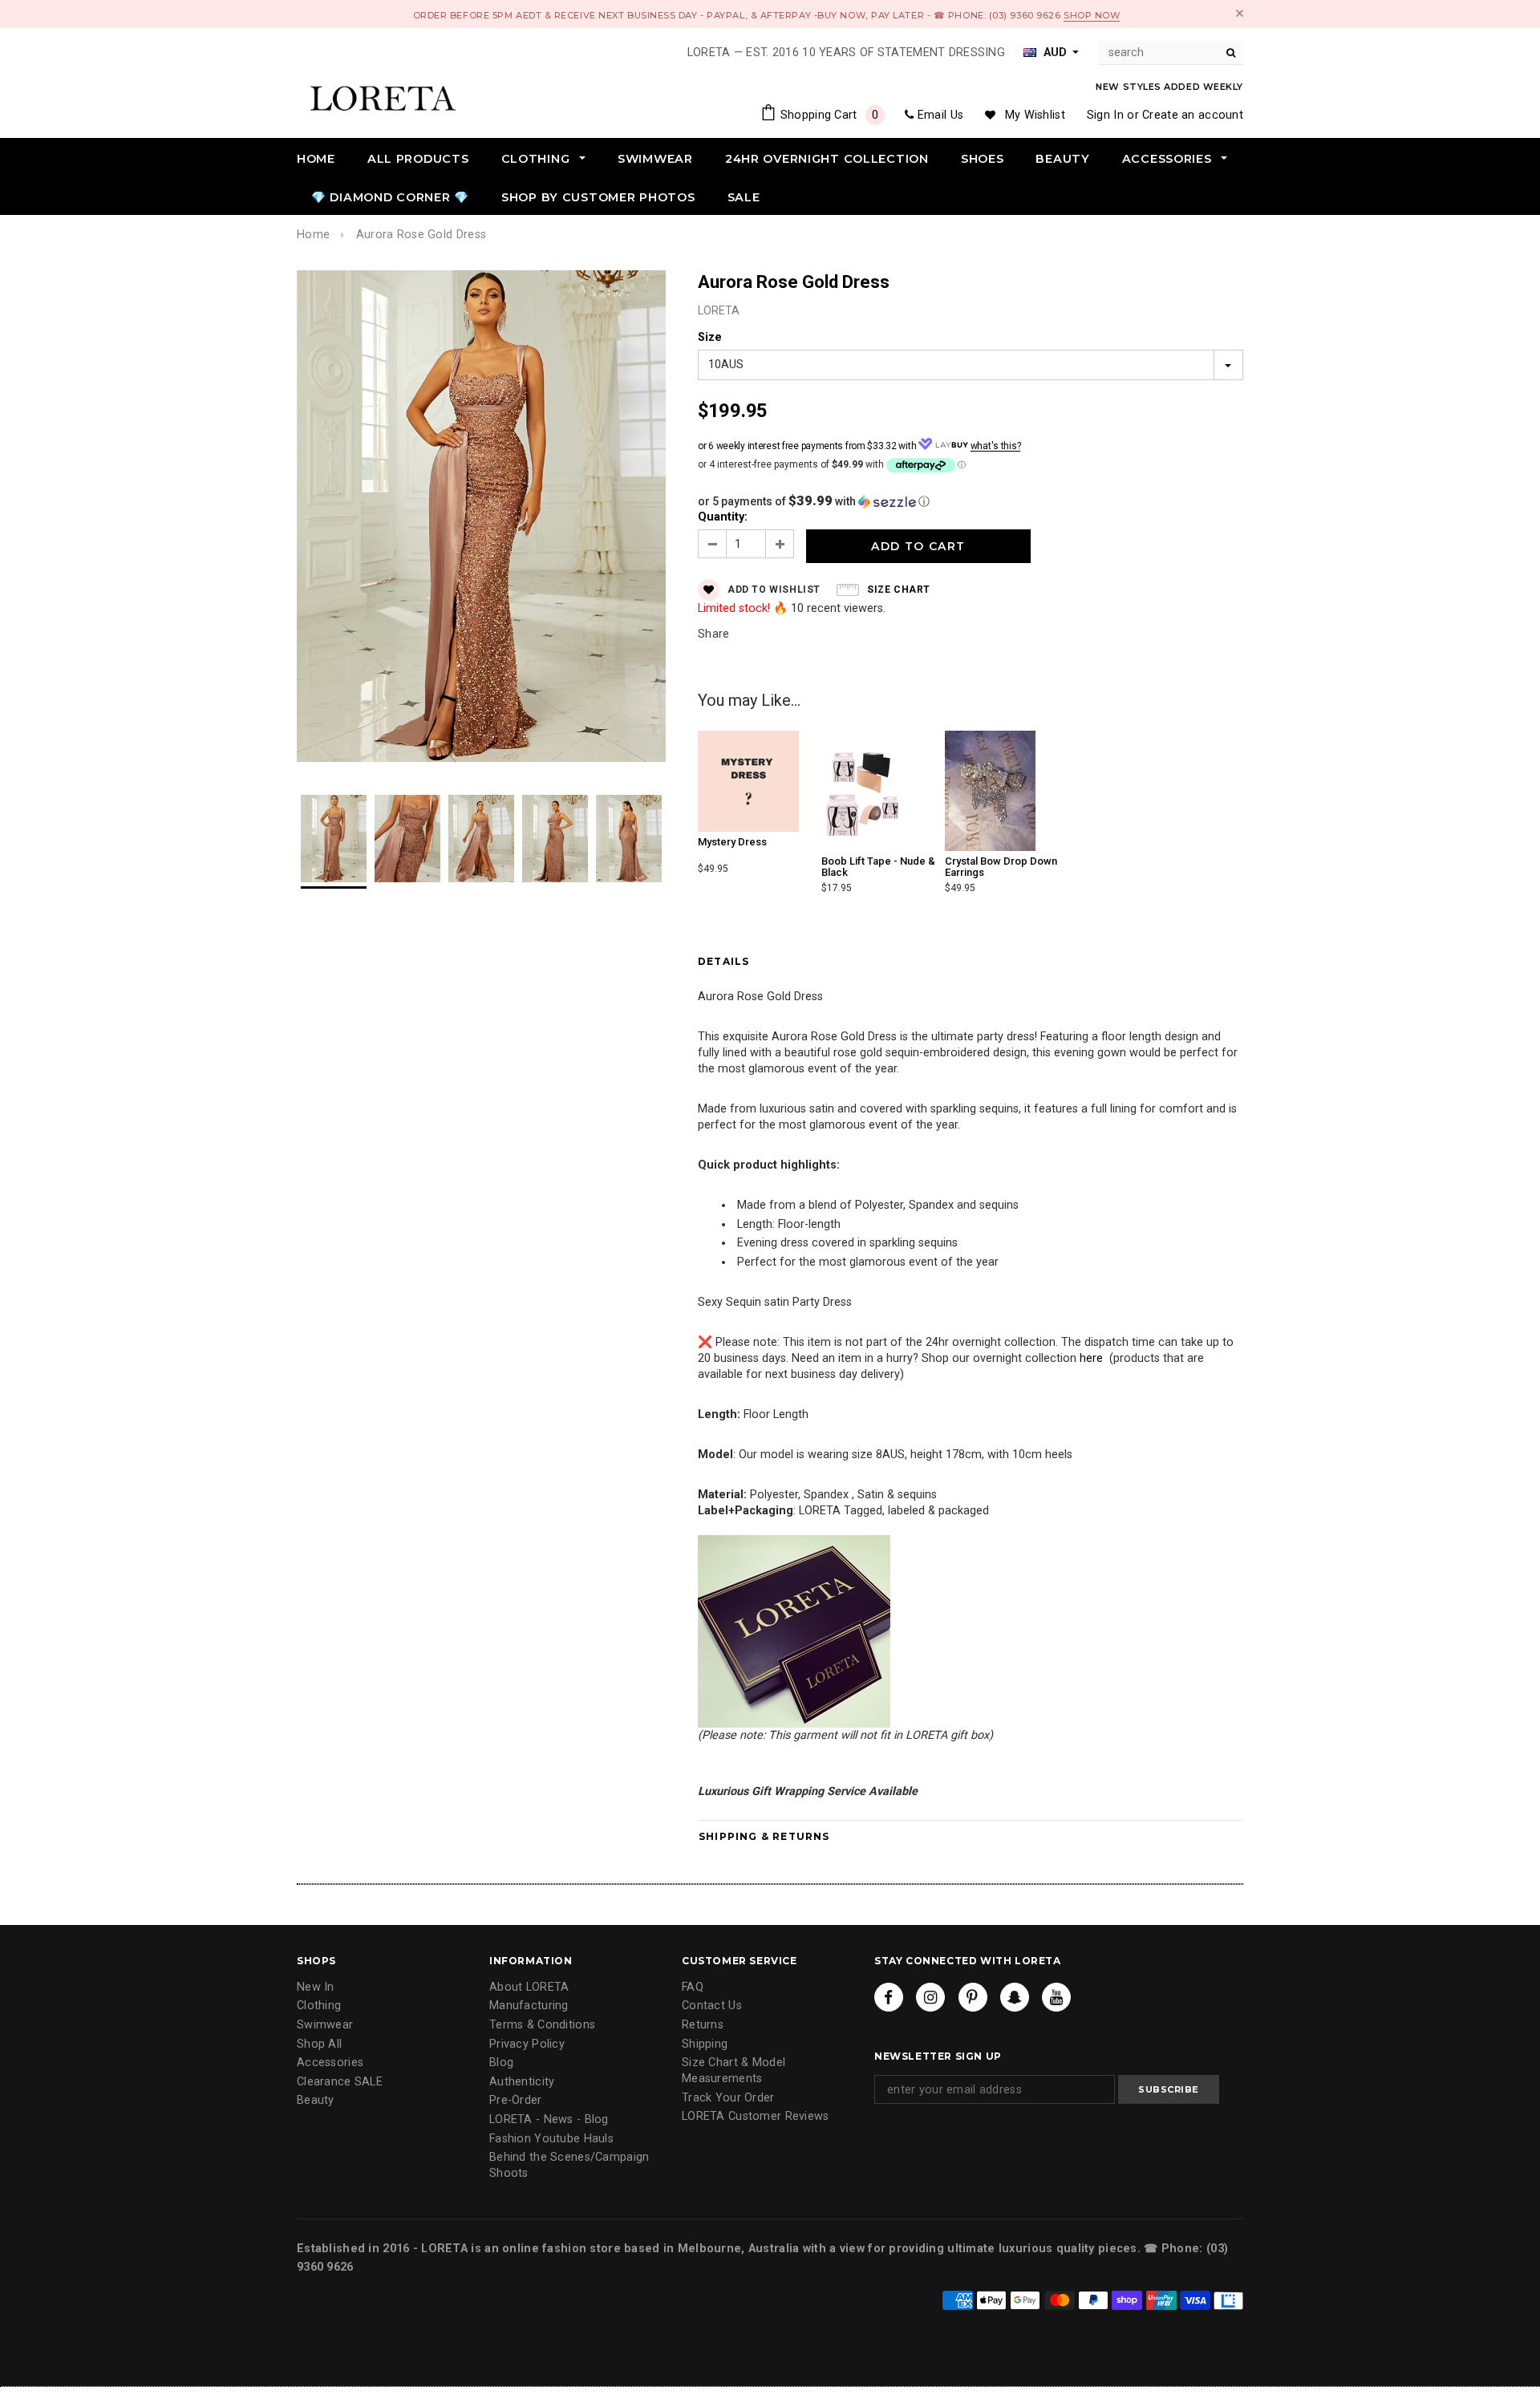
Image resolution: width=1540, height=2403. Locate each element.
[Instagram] (930, 1997)
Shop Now (1092, 15)
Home (313, 235)
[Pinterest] (973, 1997)
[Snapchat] (1015, 1997)
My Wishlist (1035, 115)
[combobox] (1171, 53)
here (1091, 1358)
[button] (971, 501)
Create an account (1193, 115)
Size (710, 337)
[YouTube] (1056, 1997)
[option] (481, 519)
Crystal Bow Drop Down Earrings (1001, 867)
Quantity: (723, 517)
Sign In (1105, 115)
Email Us (940, 115)
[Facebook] (889, 1997)
